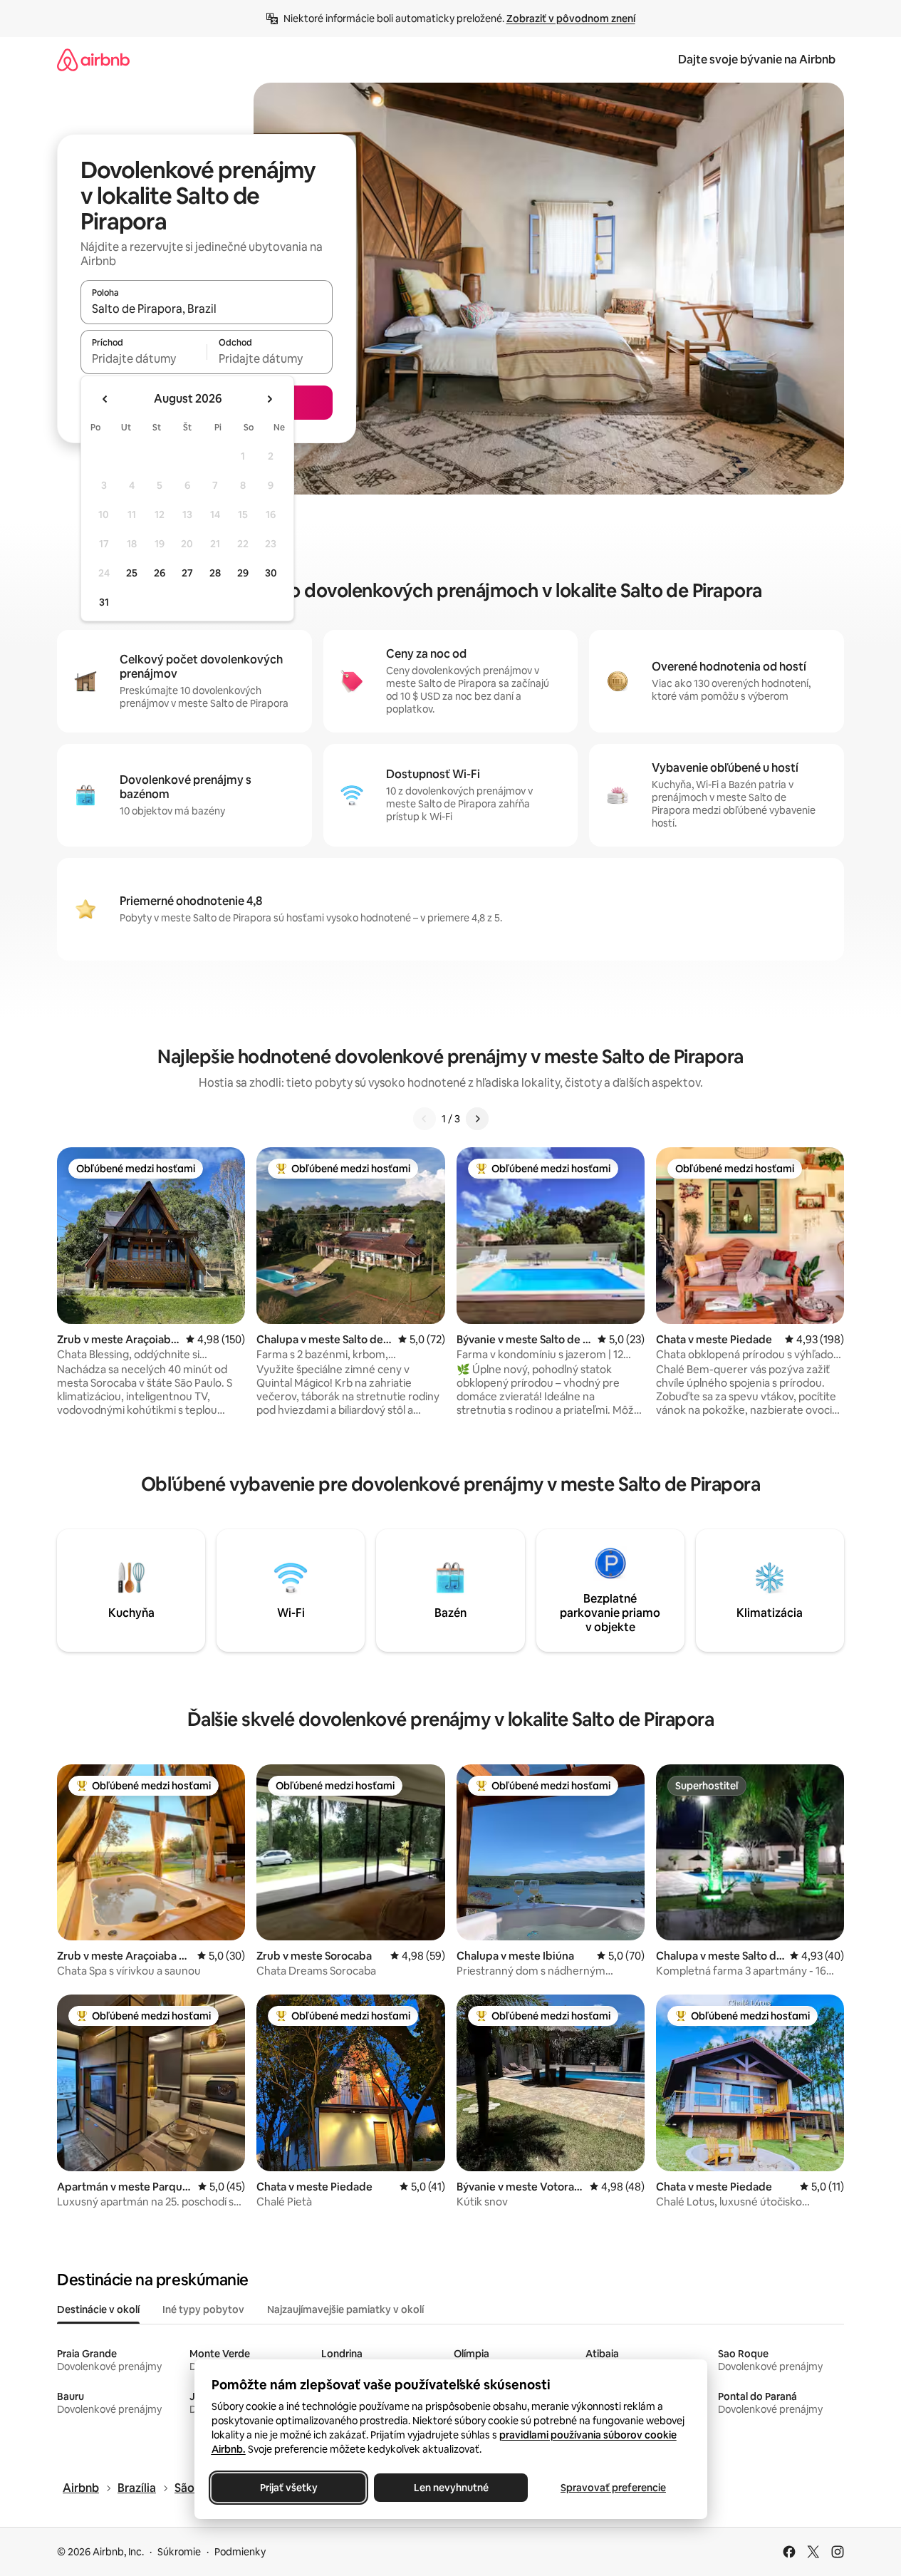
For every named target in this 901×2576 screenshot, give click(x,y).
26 (160, 573)
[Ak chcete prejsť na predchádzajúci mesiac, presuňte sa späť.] (105, 399)
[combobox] (207, 309)
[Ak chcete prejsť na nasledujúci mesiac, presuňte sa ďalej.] (269, 399)
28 (215, 573)
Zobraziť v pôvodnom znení (571, 19)
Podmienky (240, 2552)
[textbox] (144, 358)
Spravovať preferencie (613, 2488)
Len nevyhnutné (450, 2488)
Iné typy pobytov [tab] (203, 2309)
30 (271, 573)
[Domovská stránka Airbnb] (93, 60)
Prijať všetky (288, 2488)
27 (187, 573)
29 (243, 573)
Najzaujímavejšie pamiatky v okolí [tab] (345, 2309)
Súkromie (179, 2552)
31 (104, 602)
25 (132, 573)
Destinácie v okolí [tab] (98, 2309)
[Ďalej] (477, 1119)
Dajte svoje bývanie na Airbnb (757, 60)
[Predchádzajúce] (425, 1119)
